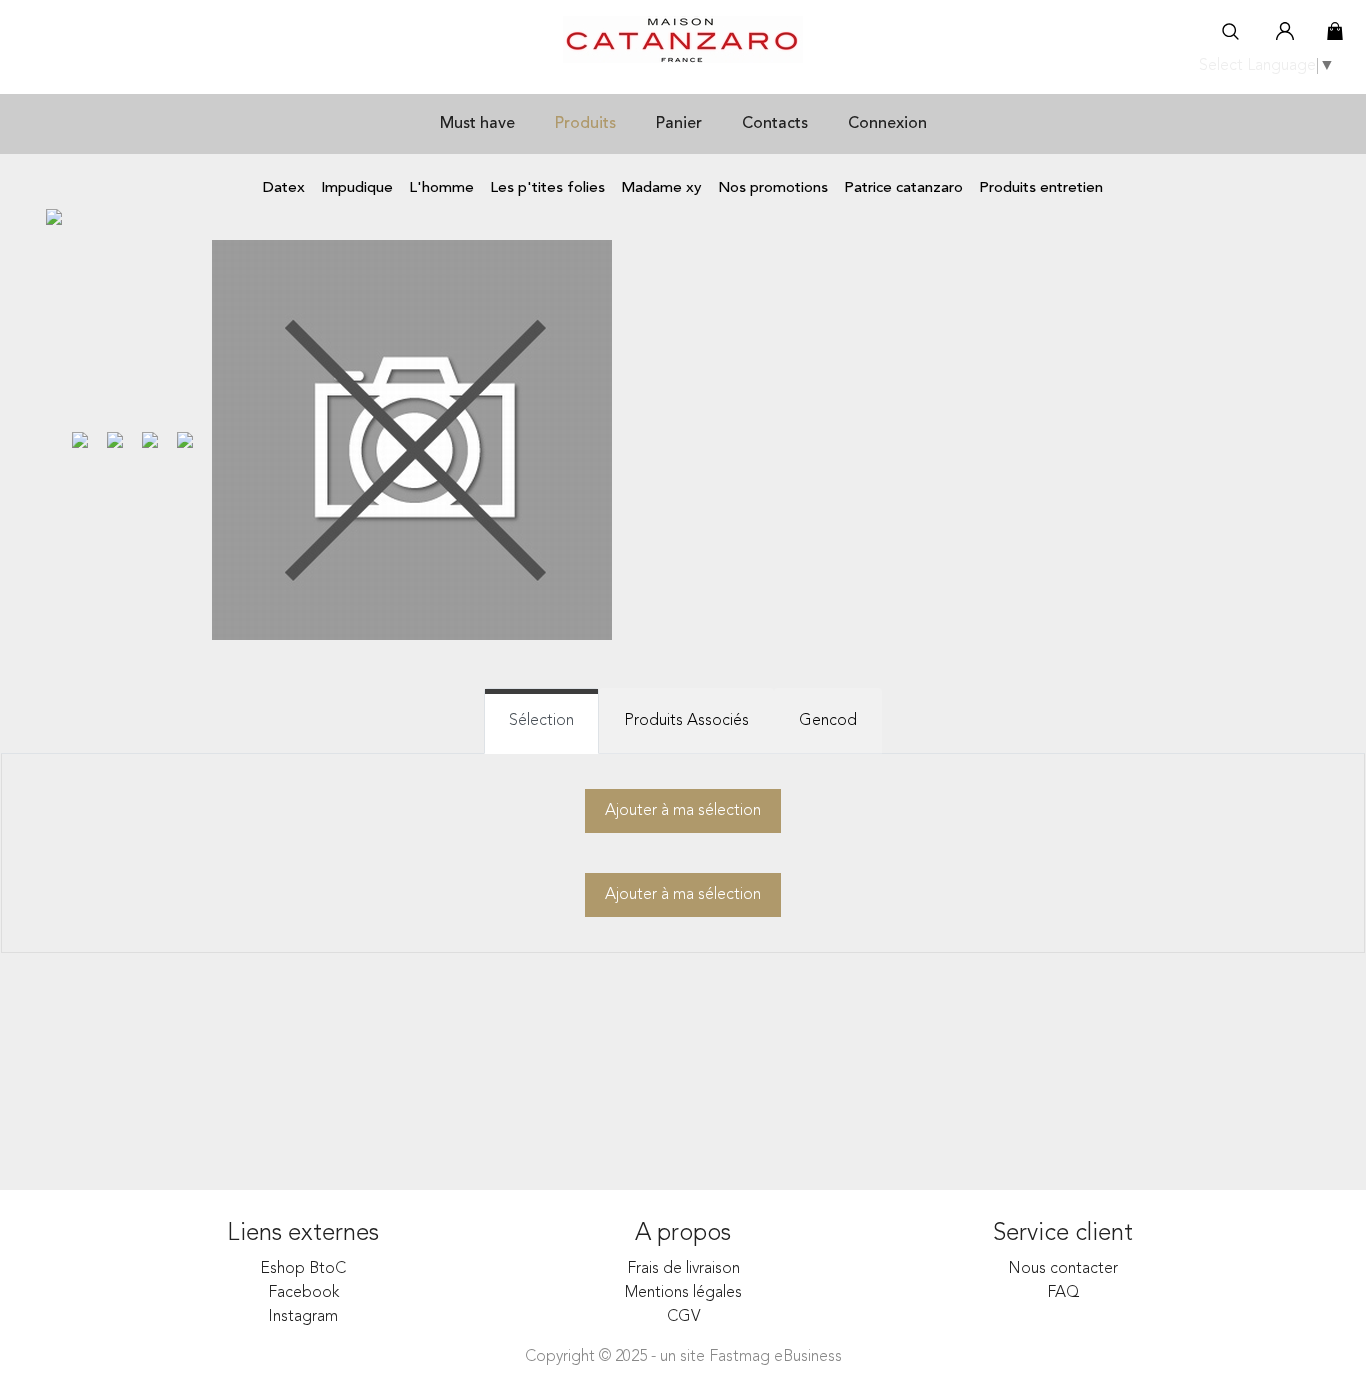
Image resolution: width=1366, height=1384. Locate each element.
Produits (585, 124)
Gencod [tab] (828, 721)
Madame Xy (661, 188)
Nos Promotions (773, 188)
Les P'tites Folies (547, 188)
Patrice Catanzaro (903, 188)
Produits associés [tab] (686, 721)
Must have (477, 124)
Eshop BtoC (303, 1269)
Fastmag (739, 1357)
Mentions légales (683, 1293)
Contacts (775, 124)
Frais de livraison (683, 1269)
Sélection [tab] (541, 721)
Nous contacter (1063, 1269)
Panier (679, 124)
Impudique (357, 188)
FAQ (1063, 1293)
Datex (284, 188)
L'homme (441, 188)
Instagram (303, 1317)
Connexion (887, 124)
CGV (683, 1317)
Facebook (303, 1293)
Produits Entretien (1041, 188)
